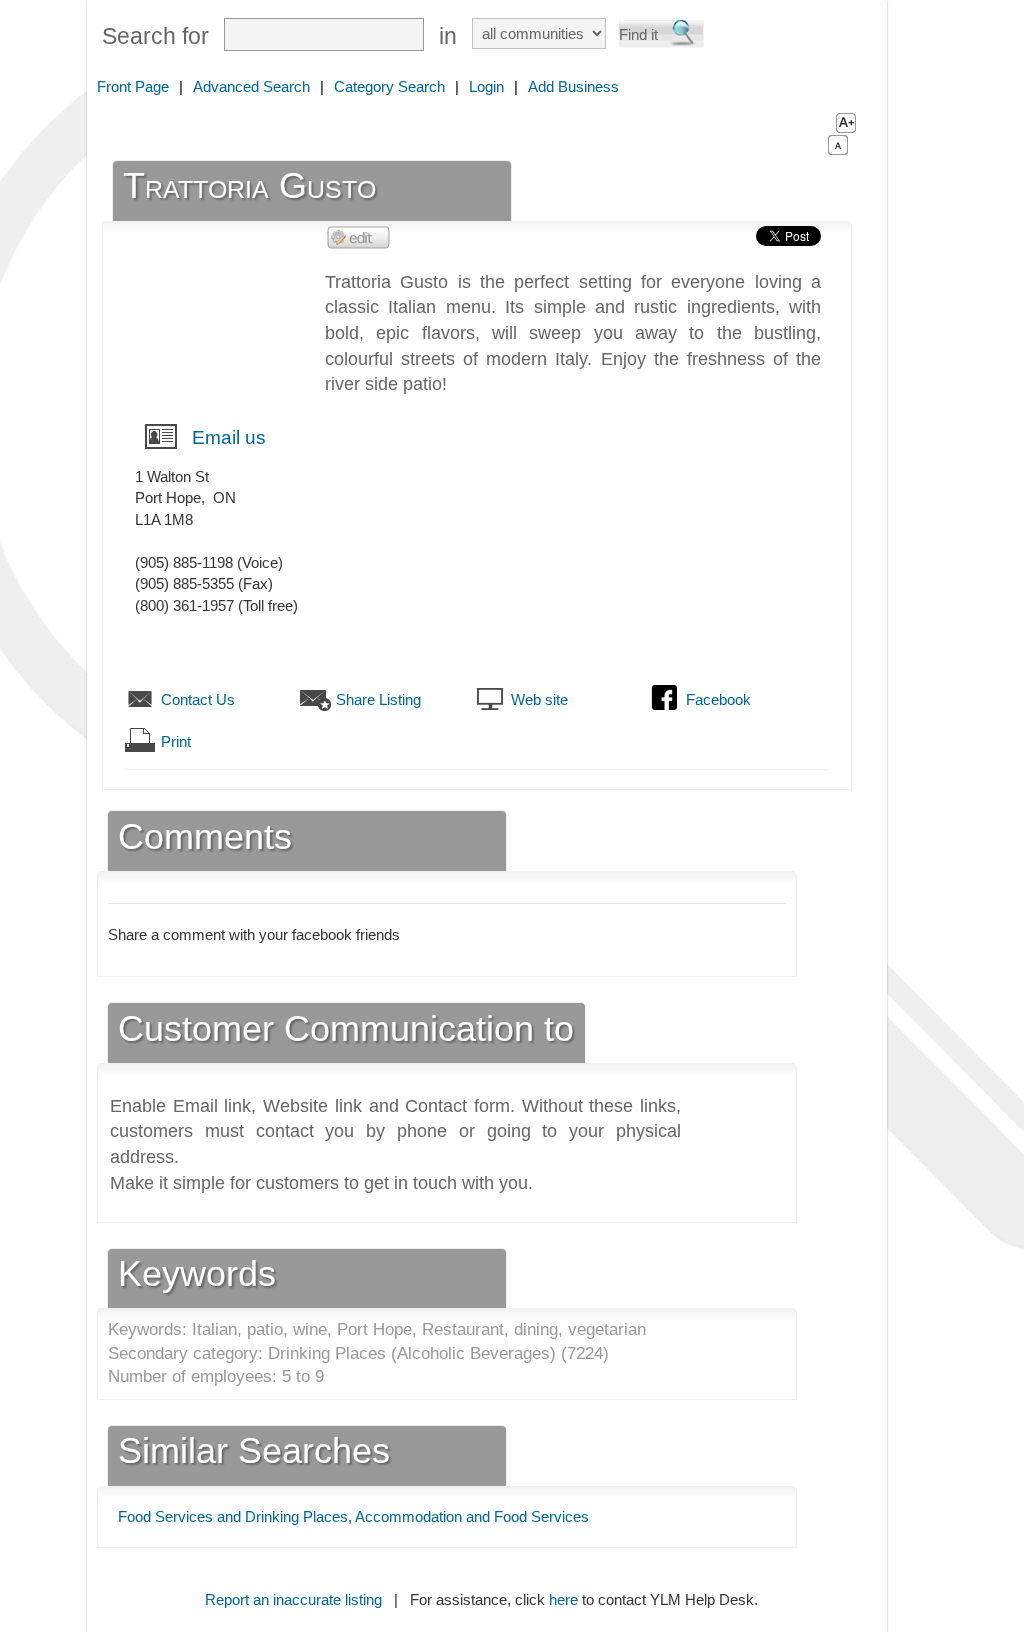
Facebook (718, 699)
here (563, 1599)
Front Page (133, 86)
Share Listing (378, 699)
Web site (539, 699)
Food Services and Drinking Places (233, 1516)
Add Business (573, 86)
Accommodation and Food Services (472, 1516)
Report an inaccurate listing (293, 1599)
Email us (229, 437)
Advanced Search (251, 86)
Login (486, 86)
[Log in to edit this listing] (359, 236)
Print (176, 741)
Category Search (389, 86)
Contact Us (198, 699)
